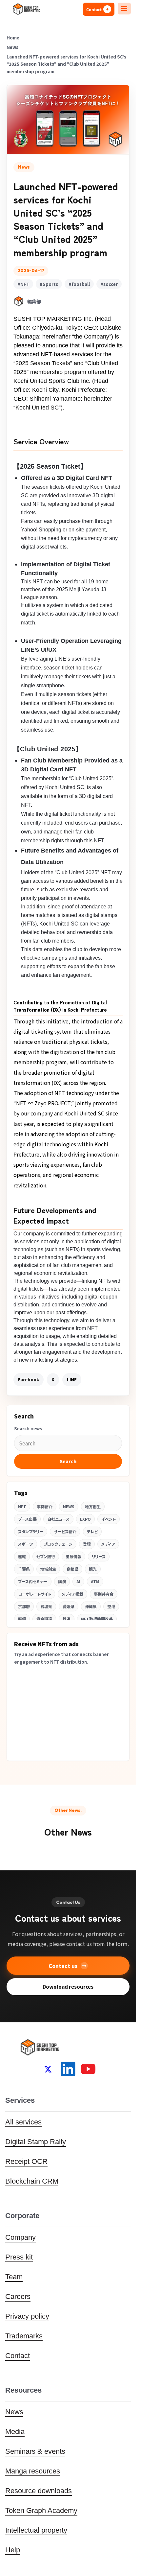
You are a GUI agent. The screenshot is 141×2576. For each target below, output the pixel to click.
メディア (108, 1544)
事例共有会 (104, 1594)
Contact (18, 2356)
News (14, 2412)
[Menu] (124, 9)
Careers (18, 2296)
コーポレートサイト (35, 1594)
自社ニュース (58, 1519)
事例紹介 (45, 1506)
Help (13, 2550)
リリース (99, 1556)
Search (68, 1461)
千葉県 (24, 1569)
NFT (22, 1506)
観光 (93, 1569)
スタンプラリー (31, 1531)
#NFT (23, 284)
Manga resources (33, 2471)
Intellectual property (36, 2530)
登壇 (87, 1544)
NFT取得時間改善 (97, 1619)
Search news (28, 1429)
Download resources (68, 1987)
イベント (109, 1519)
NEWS (69, 1506)
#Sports (49, 284)
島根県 (72, 1569)
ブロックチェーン (58, 1544)
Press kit (19, 2257)
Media (15, 2432)
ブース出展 (27, 1519)
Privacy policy (27, 2316)
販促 (22, 1619)
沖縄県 (91, 1606)
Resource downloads (39, 2491)
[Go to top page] (26, 9)
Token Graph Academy (41, 2510)
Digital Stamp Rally (36, 2142)
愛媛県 (69, 1606)
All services (23, 2122)
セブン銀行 (46, 1556)
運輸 (22, 1556)
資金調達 (44, 1619)
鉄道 (67, 1619)
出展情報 (73, 1556)
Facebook (29, 1380)
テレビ (92, 1531)
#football (79, 284)
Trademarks (24, 2336)
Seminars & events (35, 2451)
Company (20, 2237)
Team (14, 2277)
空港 (111, 1606)
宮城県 (46, 1606)
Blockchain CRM (32, 2181)
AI (78, 1581)
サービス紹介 (65, 1531)
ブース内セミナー (33, 1581)
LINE (72, 1380)
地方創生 (93, 1506)
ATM (95, 1581)
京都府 (24, 1606)
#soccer (109, 284)
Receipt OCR (26, 2161)
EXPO (85, 1519)
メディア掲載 (72, 1594)
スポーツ (26, 1544)
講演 (62, 1581)
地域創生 (48, 1569)
